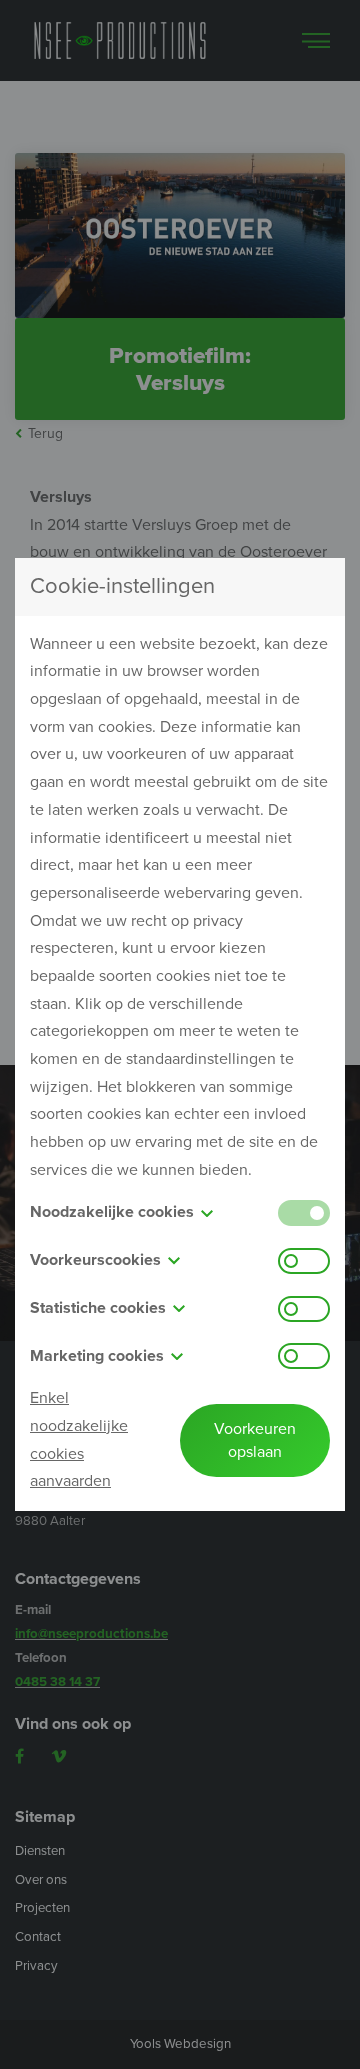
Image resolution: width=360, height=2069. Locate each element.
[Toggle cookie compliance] (304, 1261)
